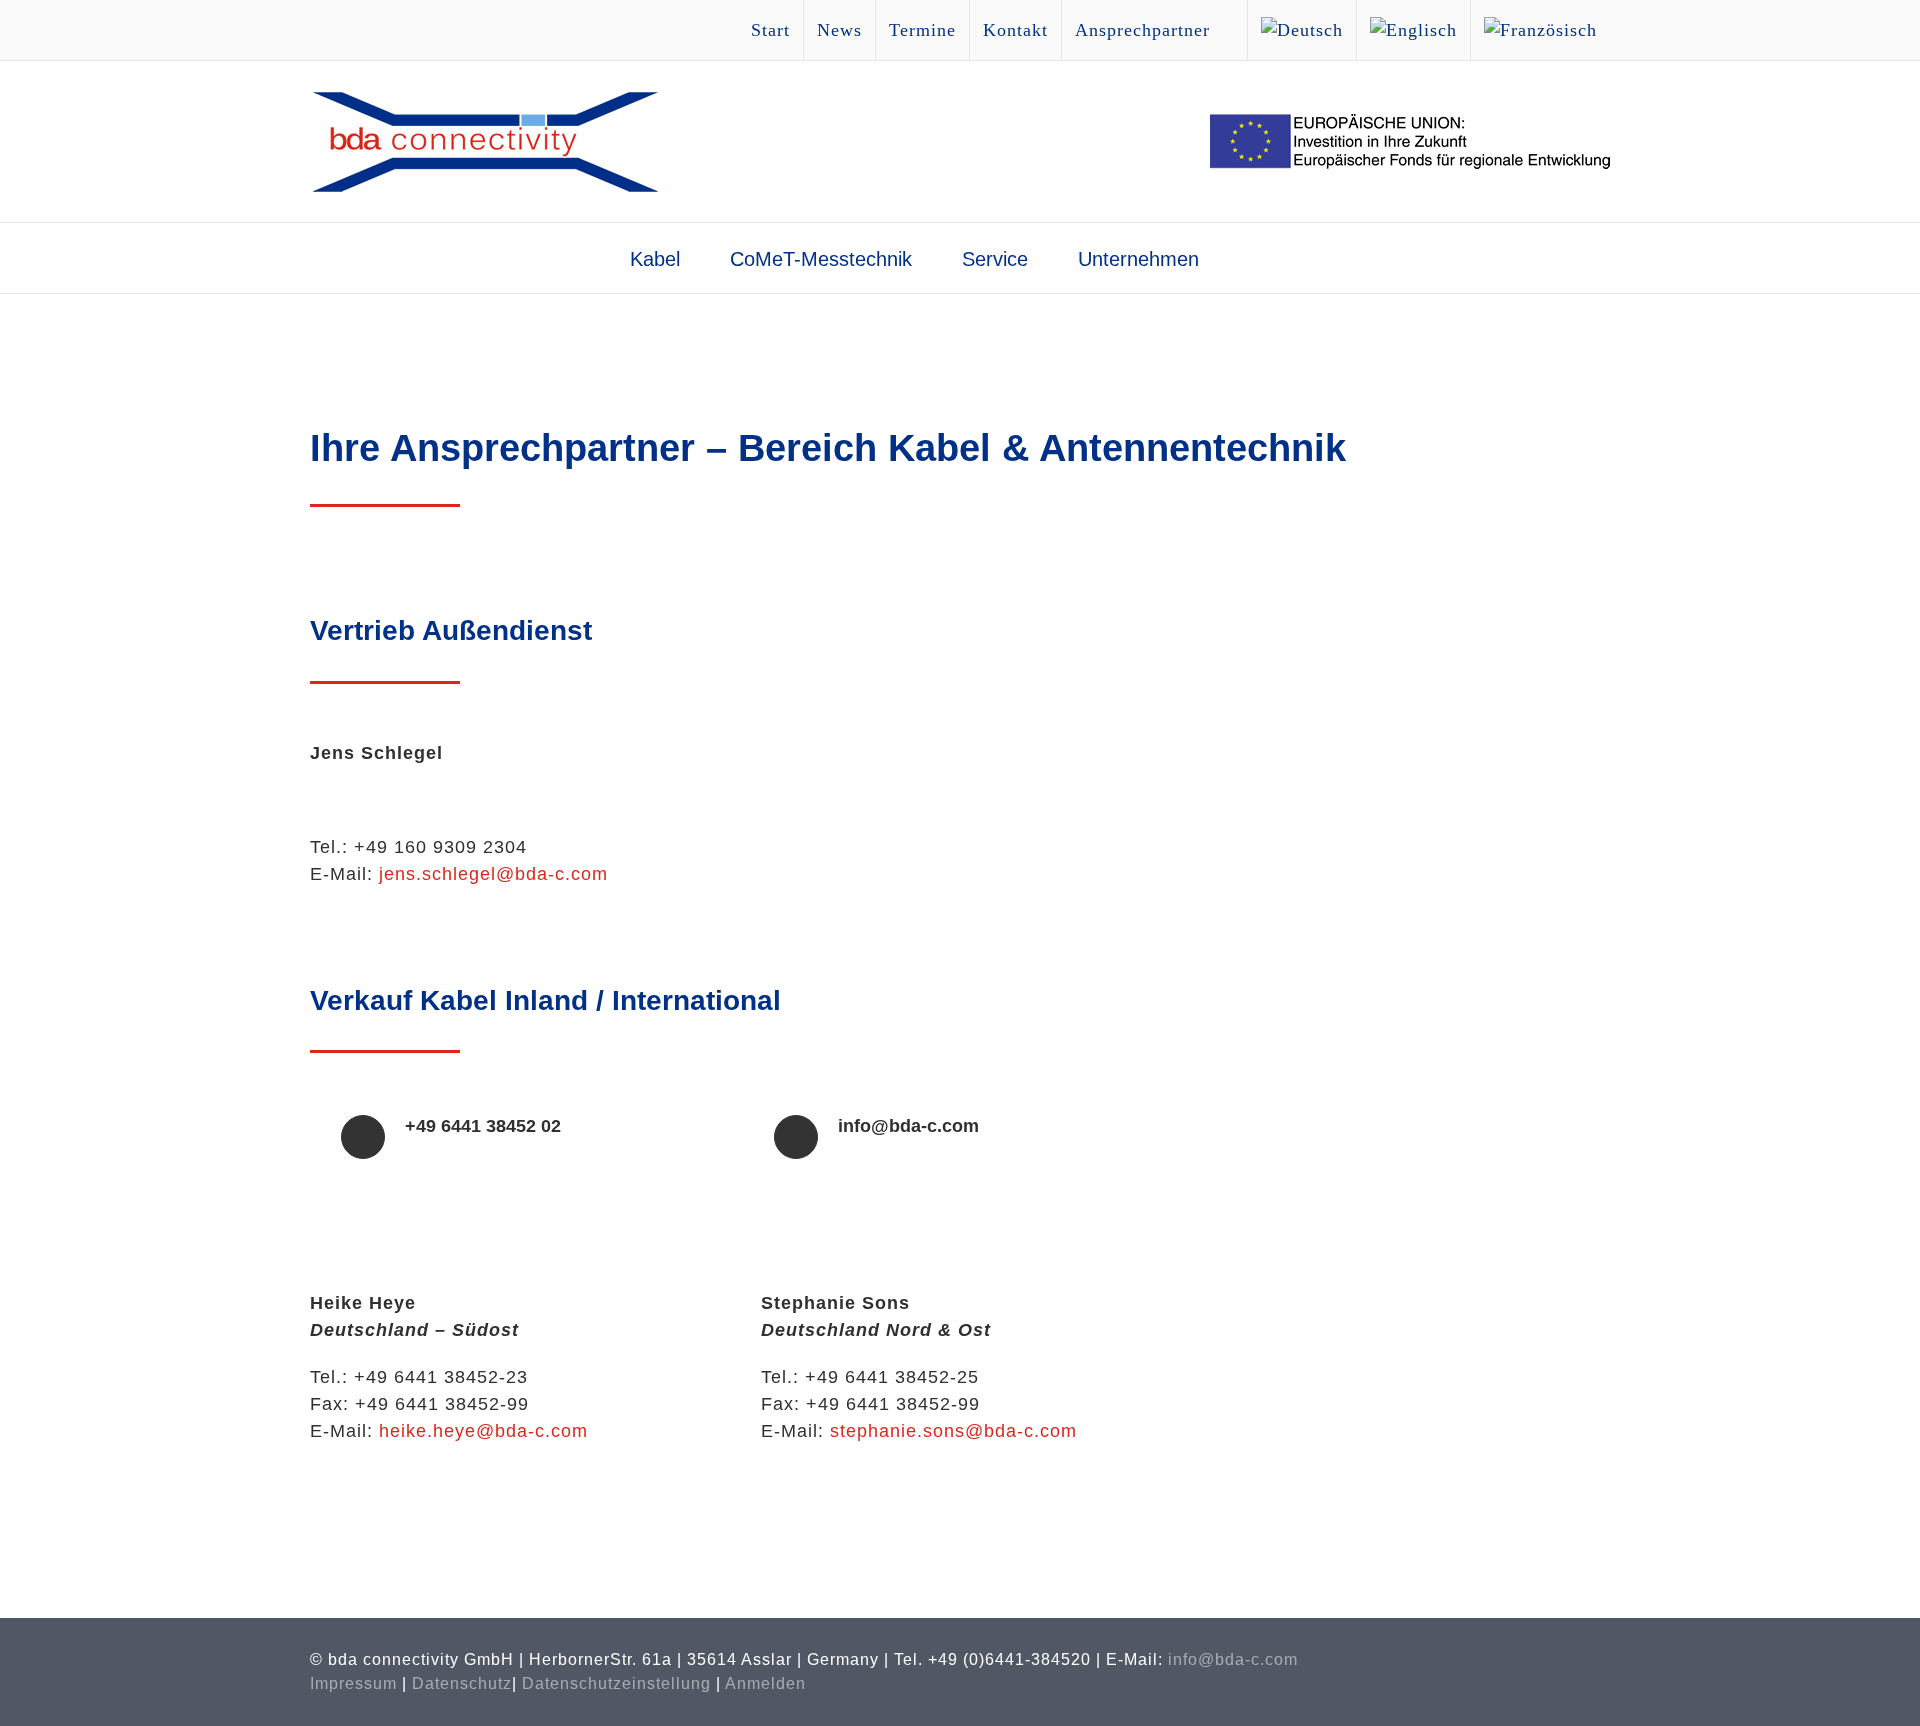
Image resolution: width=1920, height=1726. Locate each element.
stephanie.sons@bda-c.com (953, 1431)
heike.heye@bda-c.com (483, 1431)
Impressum (353, 1683)
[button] (1257, 258)
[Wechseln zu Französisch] (1540, 30)
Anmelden (765, 1683)
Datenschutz (462, 1683)
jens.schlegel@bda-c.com (493, 874)
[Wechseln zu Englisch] (1413, 30)
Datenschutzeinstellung (616, 1683)
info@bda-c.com (1233, 1659)
